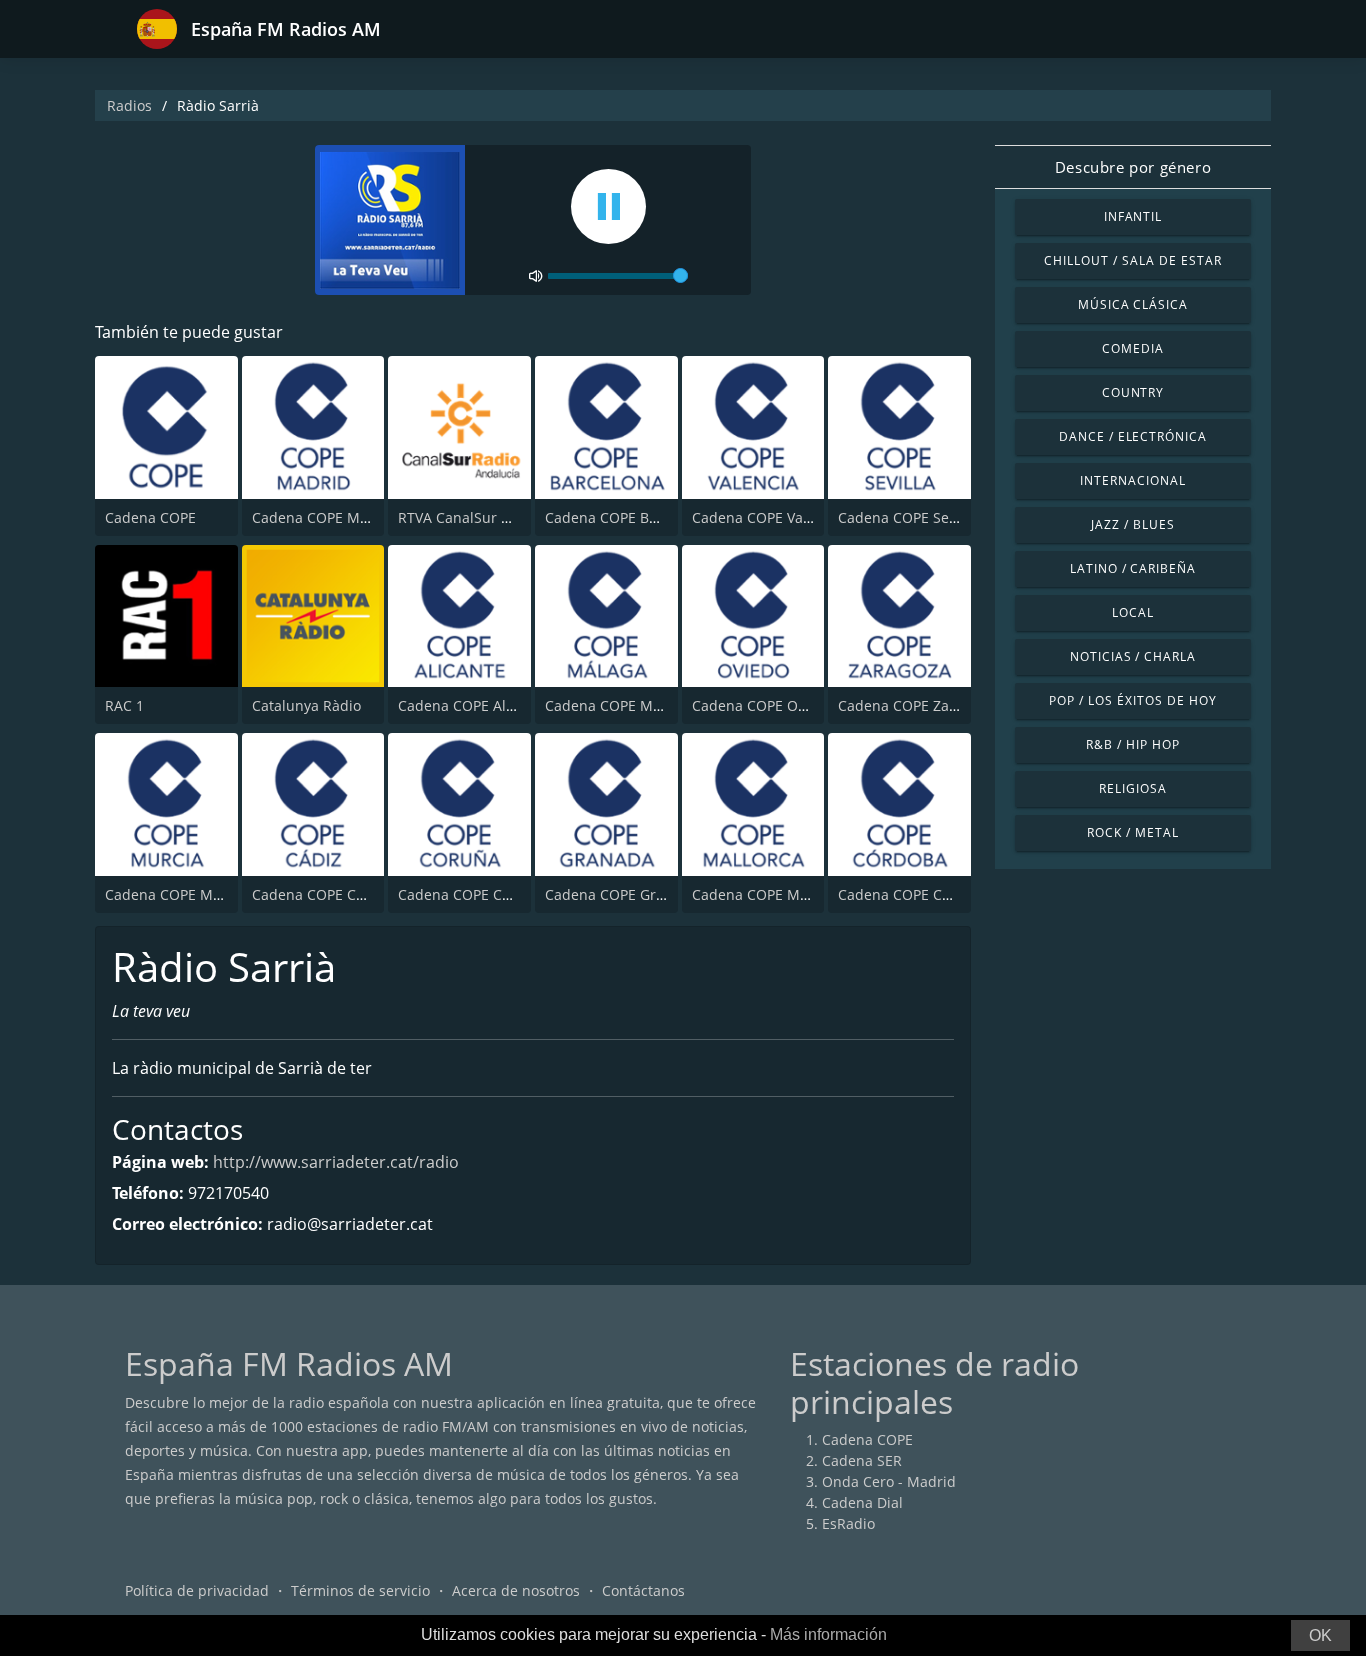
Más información (828, 1634)
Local (1133, 612)
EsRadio (848, 1523)
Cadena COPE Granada (621, 894)
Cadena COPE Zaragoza (916, 705)
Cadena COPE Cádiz (318, 894)
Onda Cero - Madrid (889, 1481)
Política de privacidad (197, 1590)
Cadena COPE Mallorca (768, 894)
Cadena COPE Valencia (767, 517)
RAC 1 (124, 705)
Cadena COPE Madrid (324, 517)
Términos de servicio (360, 1590)
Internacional (1132, 480)
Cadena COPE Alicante (472, 705)
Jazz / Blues (1133, 524)
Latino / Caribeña (1133, 568)
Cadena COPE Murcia (176, 894)
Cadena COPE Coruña (470, 894)
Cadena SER (862, 1460)
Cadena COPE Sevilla (907, 517)
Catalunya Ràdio (306, 705)
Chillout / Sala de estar (1132, 260)
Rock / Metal (1133, 832)
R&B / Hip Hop (1132, 744)
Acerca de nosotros (516, 1590)
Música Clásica (1133, 304)
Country (1133, 392)
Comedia (1133, 348)
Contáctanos (643, 1590)
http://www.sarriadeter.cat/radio (336, 1162)
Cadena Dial (862, 1502)
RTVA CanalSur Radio (468, 517)
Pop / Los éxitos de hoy (1132, 700)
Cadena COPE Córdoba (914, 894)
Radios (129, 105)
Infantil (1133, 216)
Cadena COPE (150, 517)
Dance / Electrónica (1133, 436)
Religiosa (1133, 788)
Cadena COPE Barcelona (626, 517)
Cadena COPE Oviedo (763, 705)
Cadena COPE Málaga (617, 705)
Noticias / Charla (1133, 656)
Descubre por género (1133, 167)
